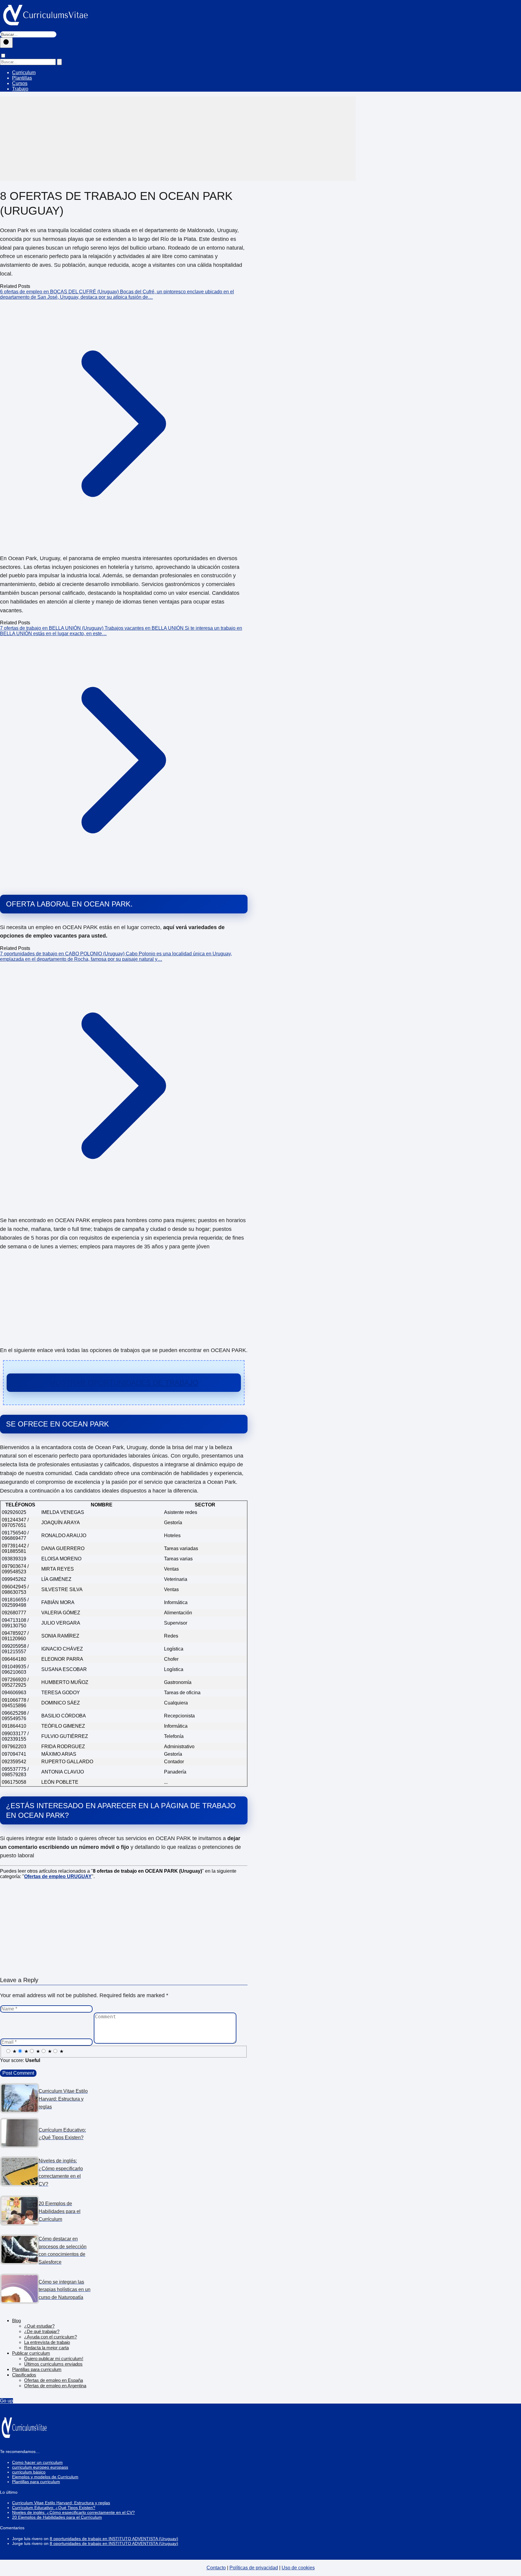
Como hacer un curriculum (37, 2462)
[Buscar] (6, 43)
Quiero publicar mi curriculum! (54, 2358)
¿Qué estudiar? (39, 2326)
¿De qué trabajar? (42, 2331)
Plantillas (22, 78)
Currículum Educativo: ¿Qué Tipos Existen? (54, 2508)
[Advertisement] (178, 139)
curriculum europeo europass (40, 2467)
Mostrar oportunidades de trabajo (124, 1383)
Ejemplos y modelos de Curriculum (45, 2477)
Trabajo (20, 89)
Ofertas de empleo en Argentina (55, 2386)
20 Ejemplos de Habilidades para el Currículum (57, 2517)
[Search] (59, 62)
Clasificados (24, 2375)
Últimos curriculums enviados (53, 2364)
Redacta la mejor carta (46, 2348)
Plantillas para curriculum (37, 2369)
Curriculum (24, 73)
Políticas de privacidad (254, 2568)
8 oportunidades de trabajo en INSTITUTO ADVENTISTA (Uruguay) (114, 2539)
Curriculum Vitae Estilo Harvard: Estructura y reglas (61, 2503)
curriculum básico (29, 2472)
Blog (16, 2321)
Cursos (20, 83)
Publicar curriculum (31, 2353)
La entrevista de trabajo (47, 2342)
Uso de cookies (298, 2568)
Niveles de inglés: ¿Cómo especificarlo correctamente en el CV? (73, 2512)
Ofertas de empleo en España (54, 2380)
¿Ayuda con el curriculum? (51, 2337)
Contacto (216, 2568)
